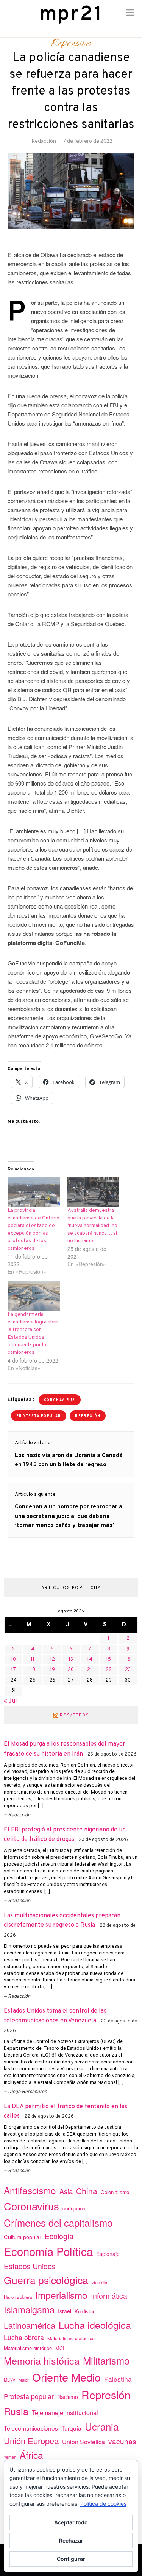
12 (52, 1659)
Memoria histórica (42, 2360)
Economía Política (48, 2251)
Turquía (71, 2428)
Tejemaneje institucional (65, 2412)
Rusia (16, 2411)
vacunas (122, 2441)
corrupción (74, 2208)
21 (90, 1670)
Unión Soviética (83, 2442)
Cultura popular (23, 2237)
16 (128, 1659)
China (87, 2191)
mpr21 (71, 15)
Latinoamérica (30, 2325)
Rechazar (71, 2541)
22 (109, 1670)
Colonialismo (115, 2192)
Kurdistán (85, 2311)
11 (33, 1659)
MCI (60, 2348)
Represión (71, 44)
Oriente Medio (66, 2377)
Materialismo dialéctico (71, 2338)
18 (33, 1670)
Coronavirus (60, 1400)
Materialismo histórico (28, 2348)
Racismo (68, 2397)
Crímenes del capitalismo (58, 2222)
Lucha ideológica (95, 2325)
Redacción (44, 141)
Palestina (118, 2379)
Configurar (71, 2559)
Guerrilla (99, 2282)
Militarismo (106, 2360)
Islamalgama (29, 2309)
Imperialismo (61, 2295)
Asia (66, 2191)
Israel (65, 2311)
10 (13, 1659)
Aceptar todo (71, 2522)
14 (90, 1659)
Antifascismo (30, 2190)
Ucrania (102, 2426)
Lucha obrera (24, 2337)
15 (108, 1659)
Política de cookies (103, 2504)
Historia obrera (18, 2297)
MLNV (9, 2380)
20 (71, 1670)
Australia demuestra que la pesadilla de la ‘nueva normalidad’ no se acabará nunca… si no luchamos (92, 1226)
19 (52, 1670)
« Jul (10, 1701)
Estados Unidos (30, 2266)
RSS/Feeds (74, 1715)
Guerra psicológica (46, 2280)
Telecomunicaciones (31, 2428)
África (31, 2455)
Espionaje (108, 2254)
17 (13, 1670)
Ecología (59, 2236)
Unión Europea (31, 2440)
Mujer (24, 2380)
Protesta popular (39, 1416)
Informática (109, 2296)
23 (128, 1670)
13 (71, 1659)
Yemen (10, 2457)
